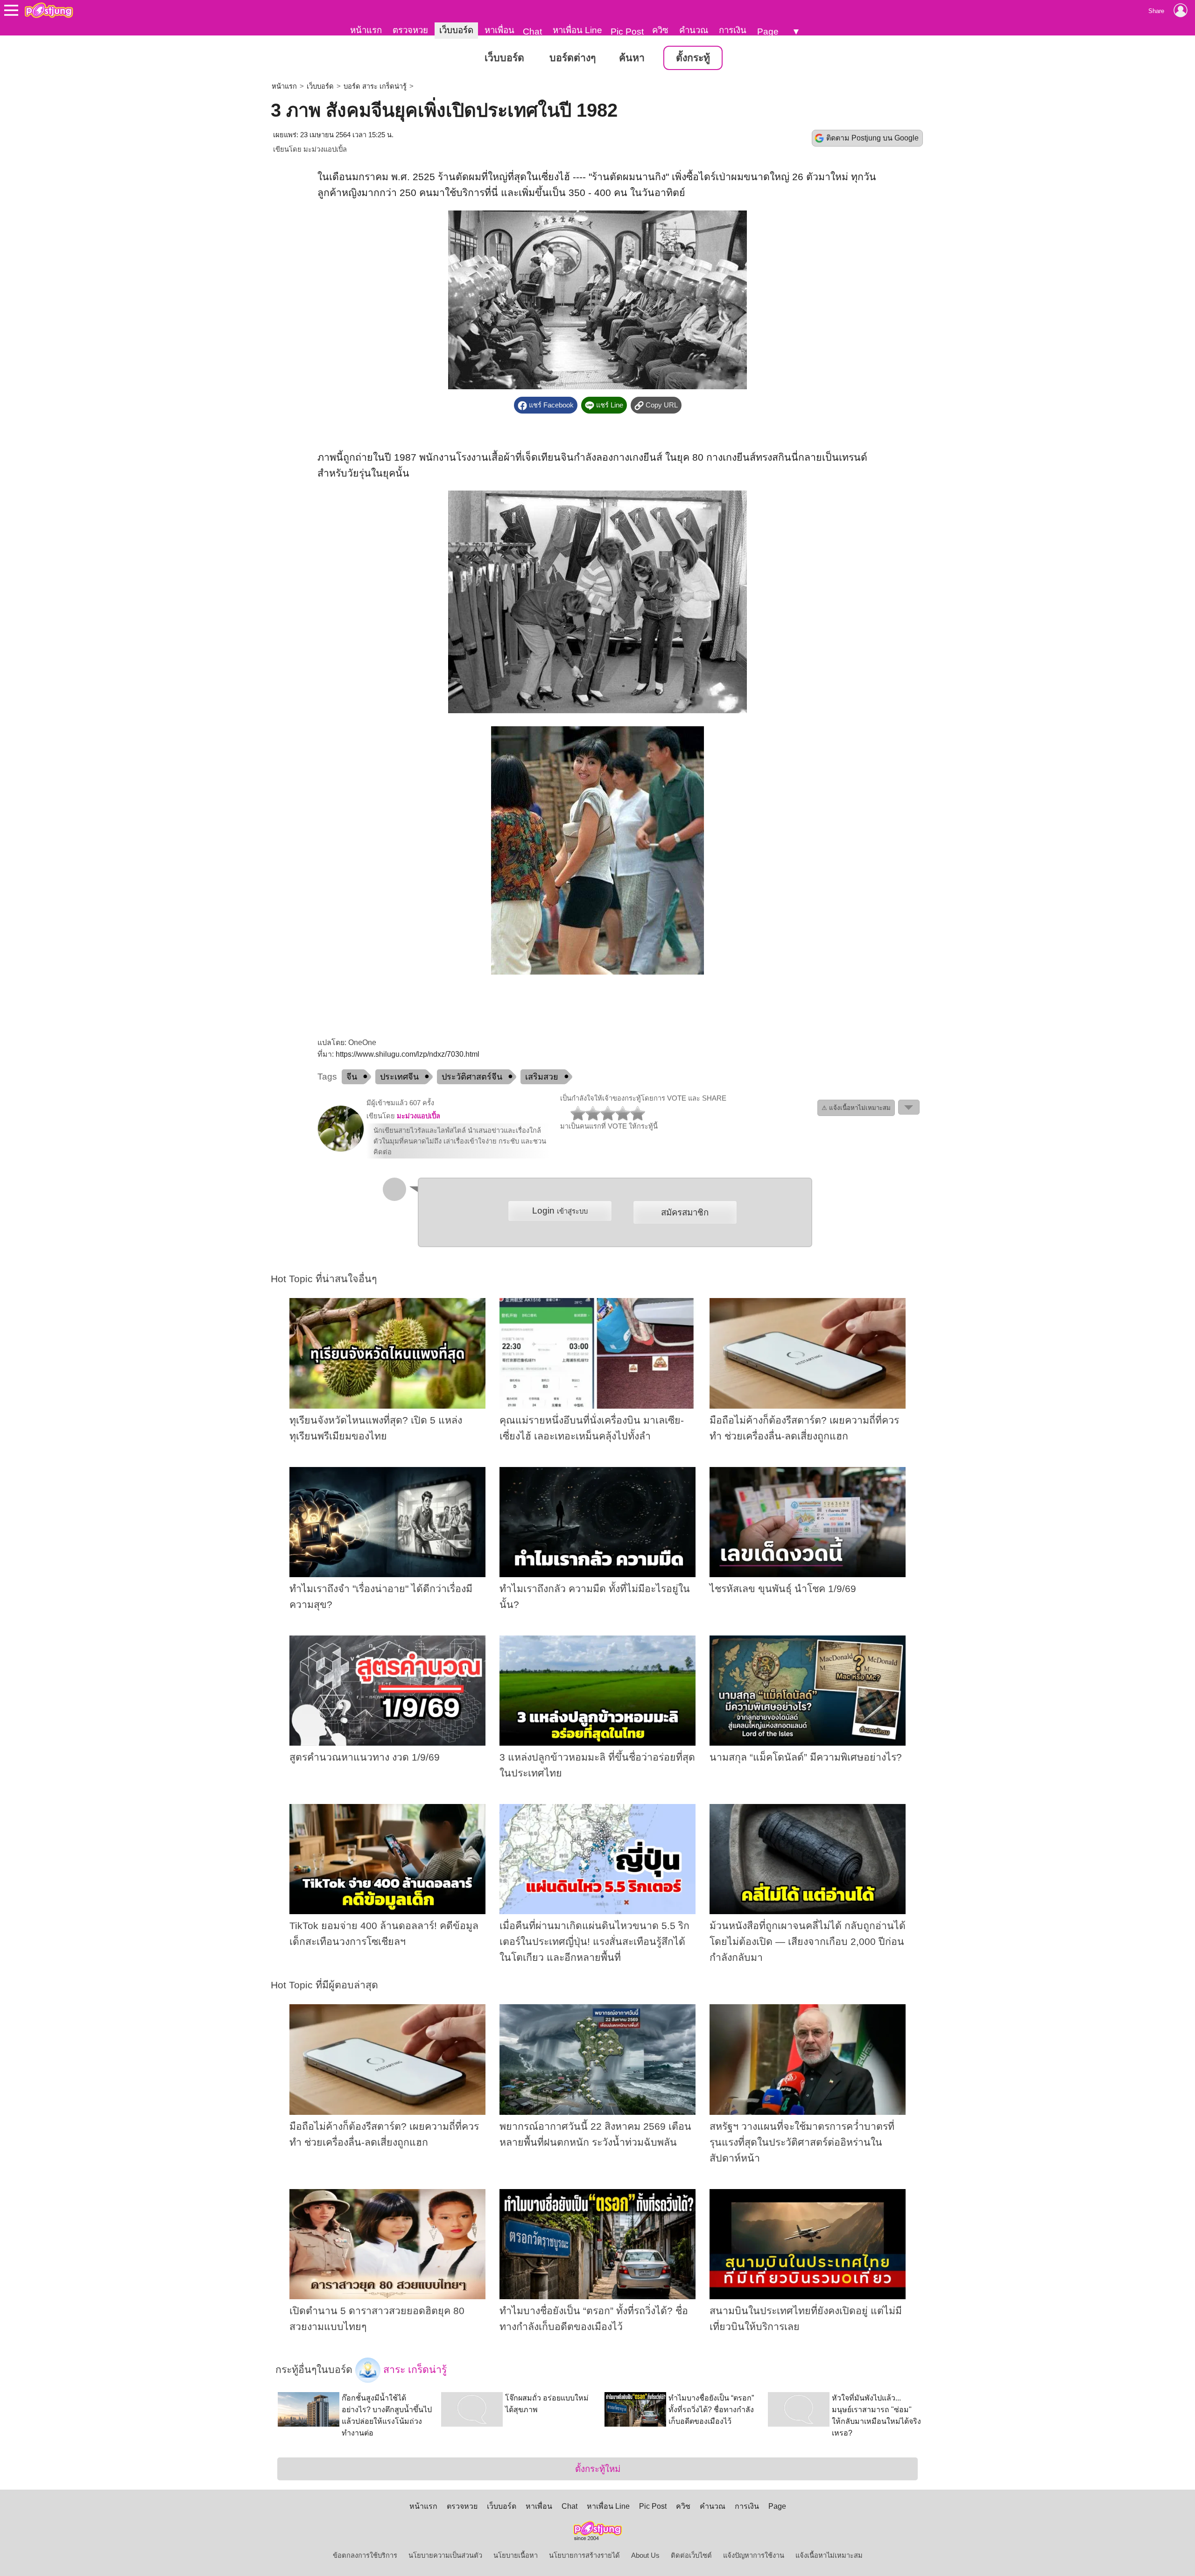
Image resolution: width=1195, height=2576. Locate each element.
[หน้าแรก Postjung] (49, 10)
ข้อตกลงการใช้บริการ (365, 2555)
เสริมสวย (542, 1077)
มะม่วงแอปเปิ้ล (325, 149)
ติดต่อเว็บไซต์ (691, 2555)
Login (560, 1211)
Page (768, 32)
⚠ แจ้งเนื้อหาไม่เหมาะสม (856, 1108)
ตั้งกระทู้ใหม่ (598, 2469)
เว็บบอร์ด (456, 30)
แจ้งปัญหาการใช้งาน (754, 2555)
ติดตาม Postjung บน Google (872, 138)
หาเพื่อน (499, 30)
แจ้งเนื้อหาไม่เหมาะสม (829, 2555)
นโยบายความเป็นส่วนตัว (445, 2555)
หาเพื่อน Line (577, 30)
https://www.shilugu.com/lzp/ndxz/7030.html (408, 1054)
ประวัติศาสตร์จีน (472, 1077)
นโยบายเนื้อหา (516, 2555)
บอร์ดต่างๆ (573, 58)
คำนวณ (694, 30)
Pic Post (627, 32)
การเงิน (733, 30)
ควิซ (660, 30)
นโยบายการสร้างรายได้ (584, 2555)
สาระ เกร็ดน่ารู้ (414, 2369)
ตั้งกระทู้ (693, 58)
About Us (645, 2555)
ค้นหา (632, 58)
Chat (532, 32)
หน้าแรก (366, 30)
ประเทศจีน (399, 1077)
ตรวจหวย (410, 30)
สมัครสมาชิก (685, 1212)
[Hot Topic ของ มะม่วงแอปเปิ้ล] (341, 1150)
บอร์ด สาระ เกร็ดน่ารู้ (375, 86)
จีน (352, 1077)
